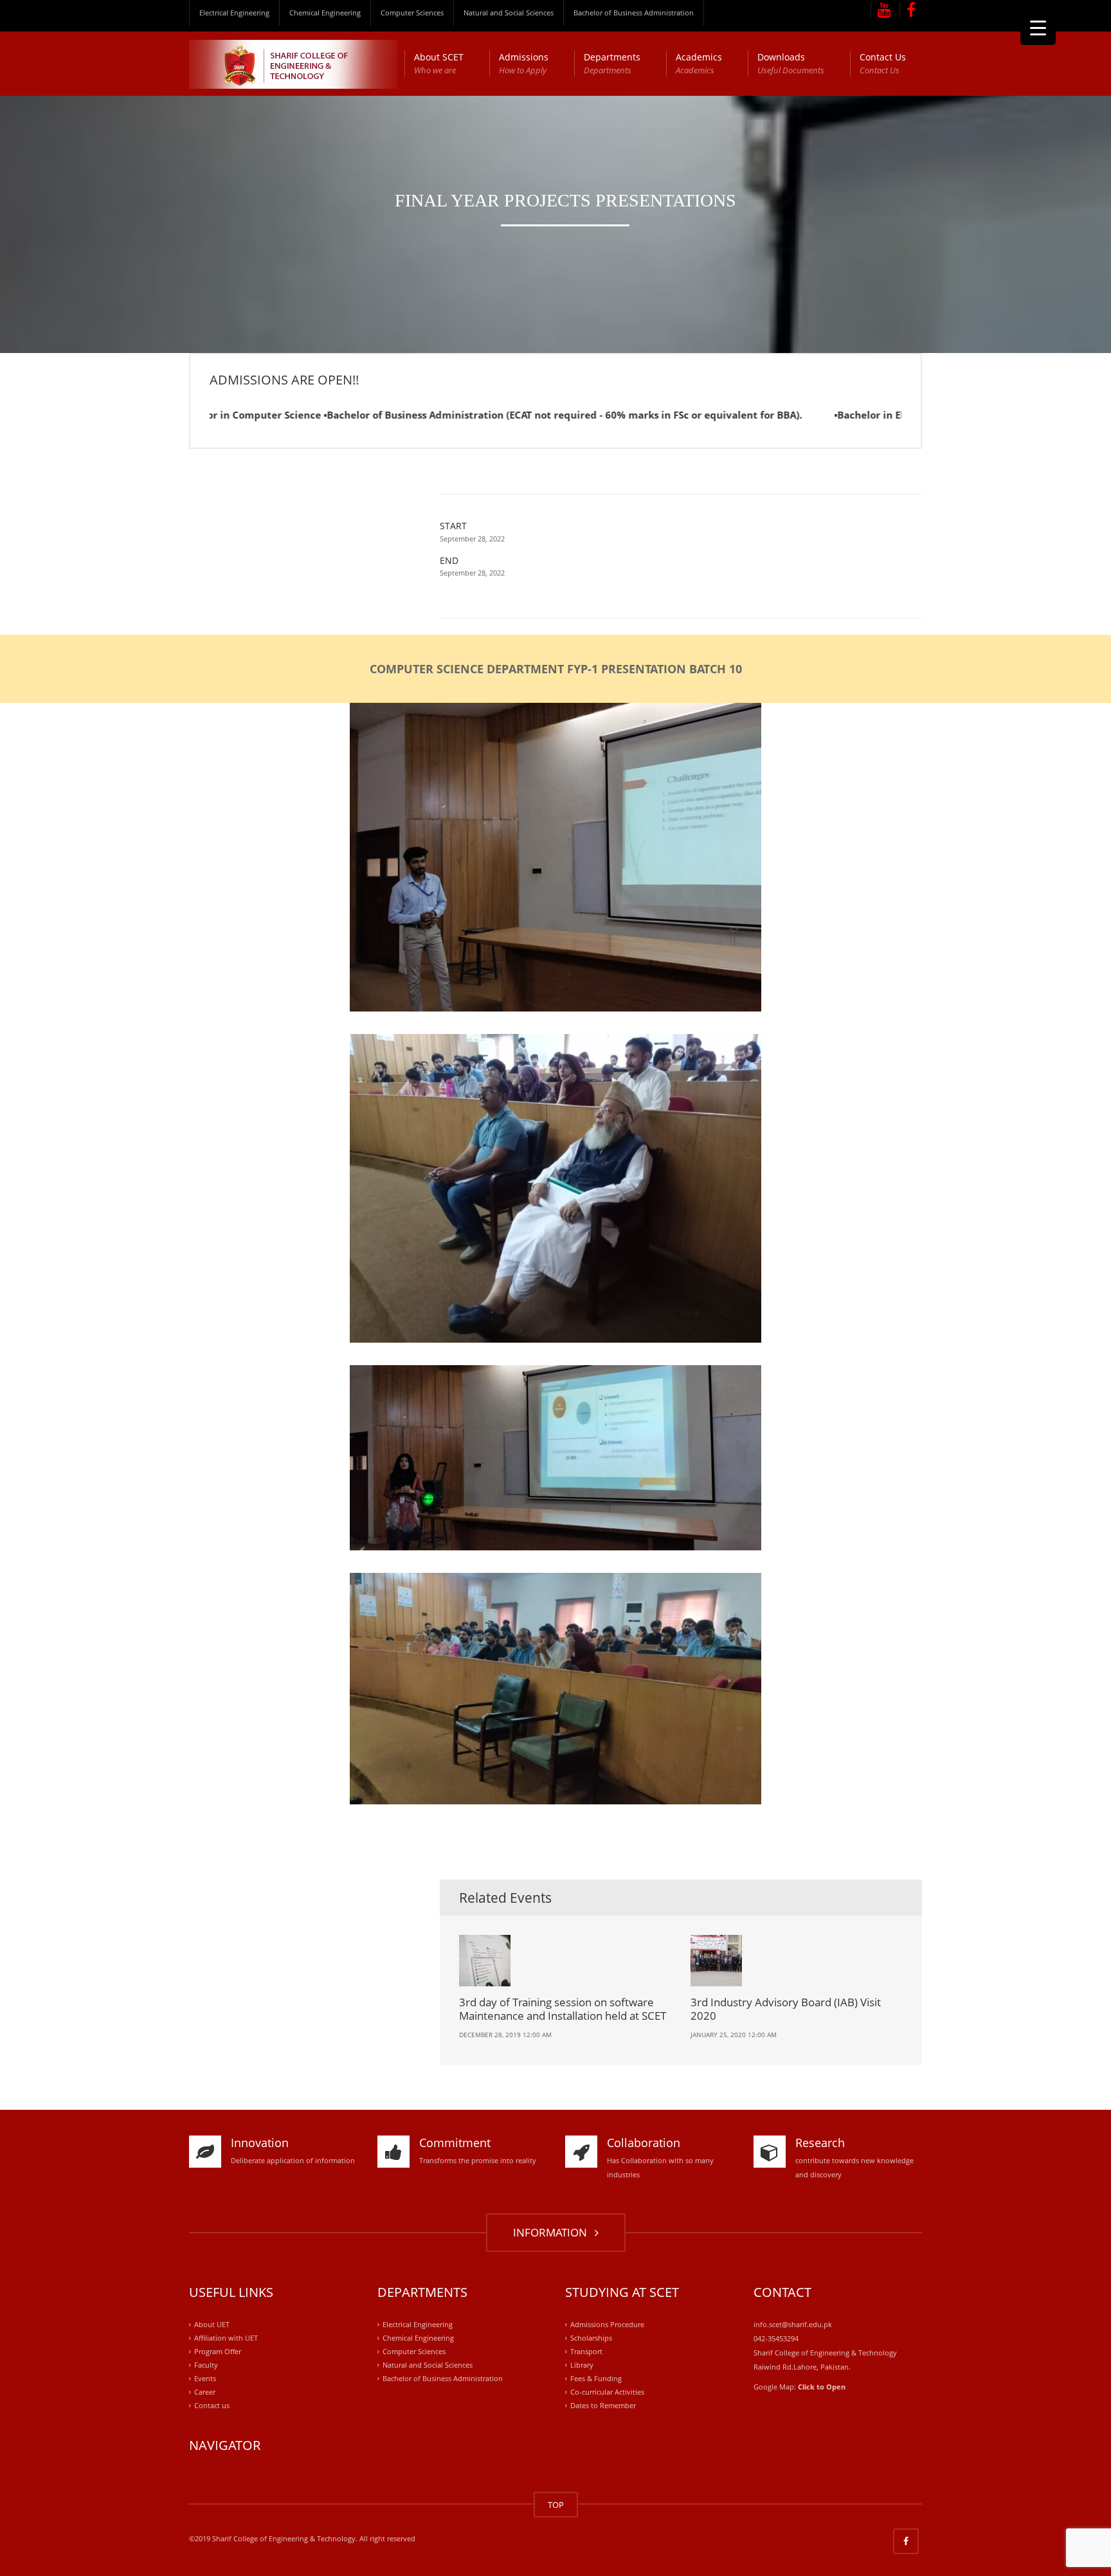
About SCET (439, 63)
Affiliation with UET (226, 2338)
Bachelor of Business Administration (634, 13)
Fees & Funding (596, 2378)
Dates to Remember (603, 2405)
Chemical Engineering (325, 13)
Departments (612, 63)
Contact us (212, 2405)
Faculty (206, 2365)
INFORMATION (553, 2232)
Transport (586, 2351)
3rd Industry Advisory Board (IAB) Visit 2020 (786, 2009)
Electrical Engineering (234, 13)
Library (582, 2365)
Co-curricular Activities (607, 2392)
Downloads (791, 63)
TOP (556, 2505)
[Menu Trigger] (1038, 27)
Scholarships (591, 2338)
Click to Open (822, 2387)
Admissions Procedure (607, 2324)
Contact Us (883, 63)
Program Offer (218, 2351)
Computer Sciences (412, 13)
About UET (212, 2324)
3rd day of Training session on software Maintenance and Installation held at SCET (563, 2009)
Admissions (524, 63)
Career (205, 2392)
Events (205, 2378)
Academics (699, 63)
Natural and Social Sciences (509, 13)
